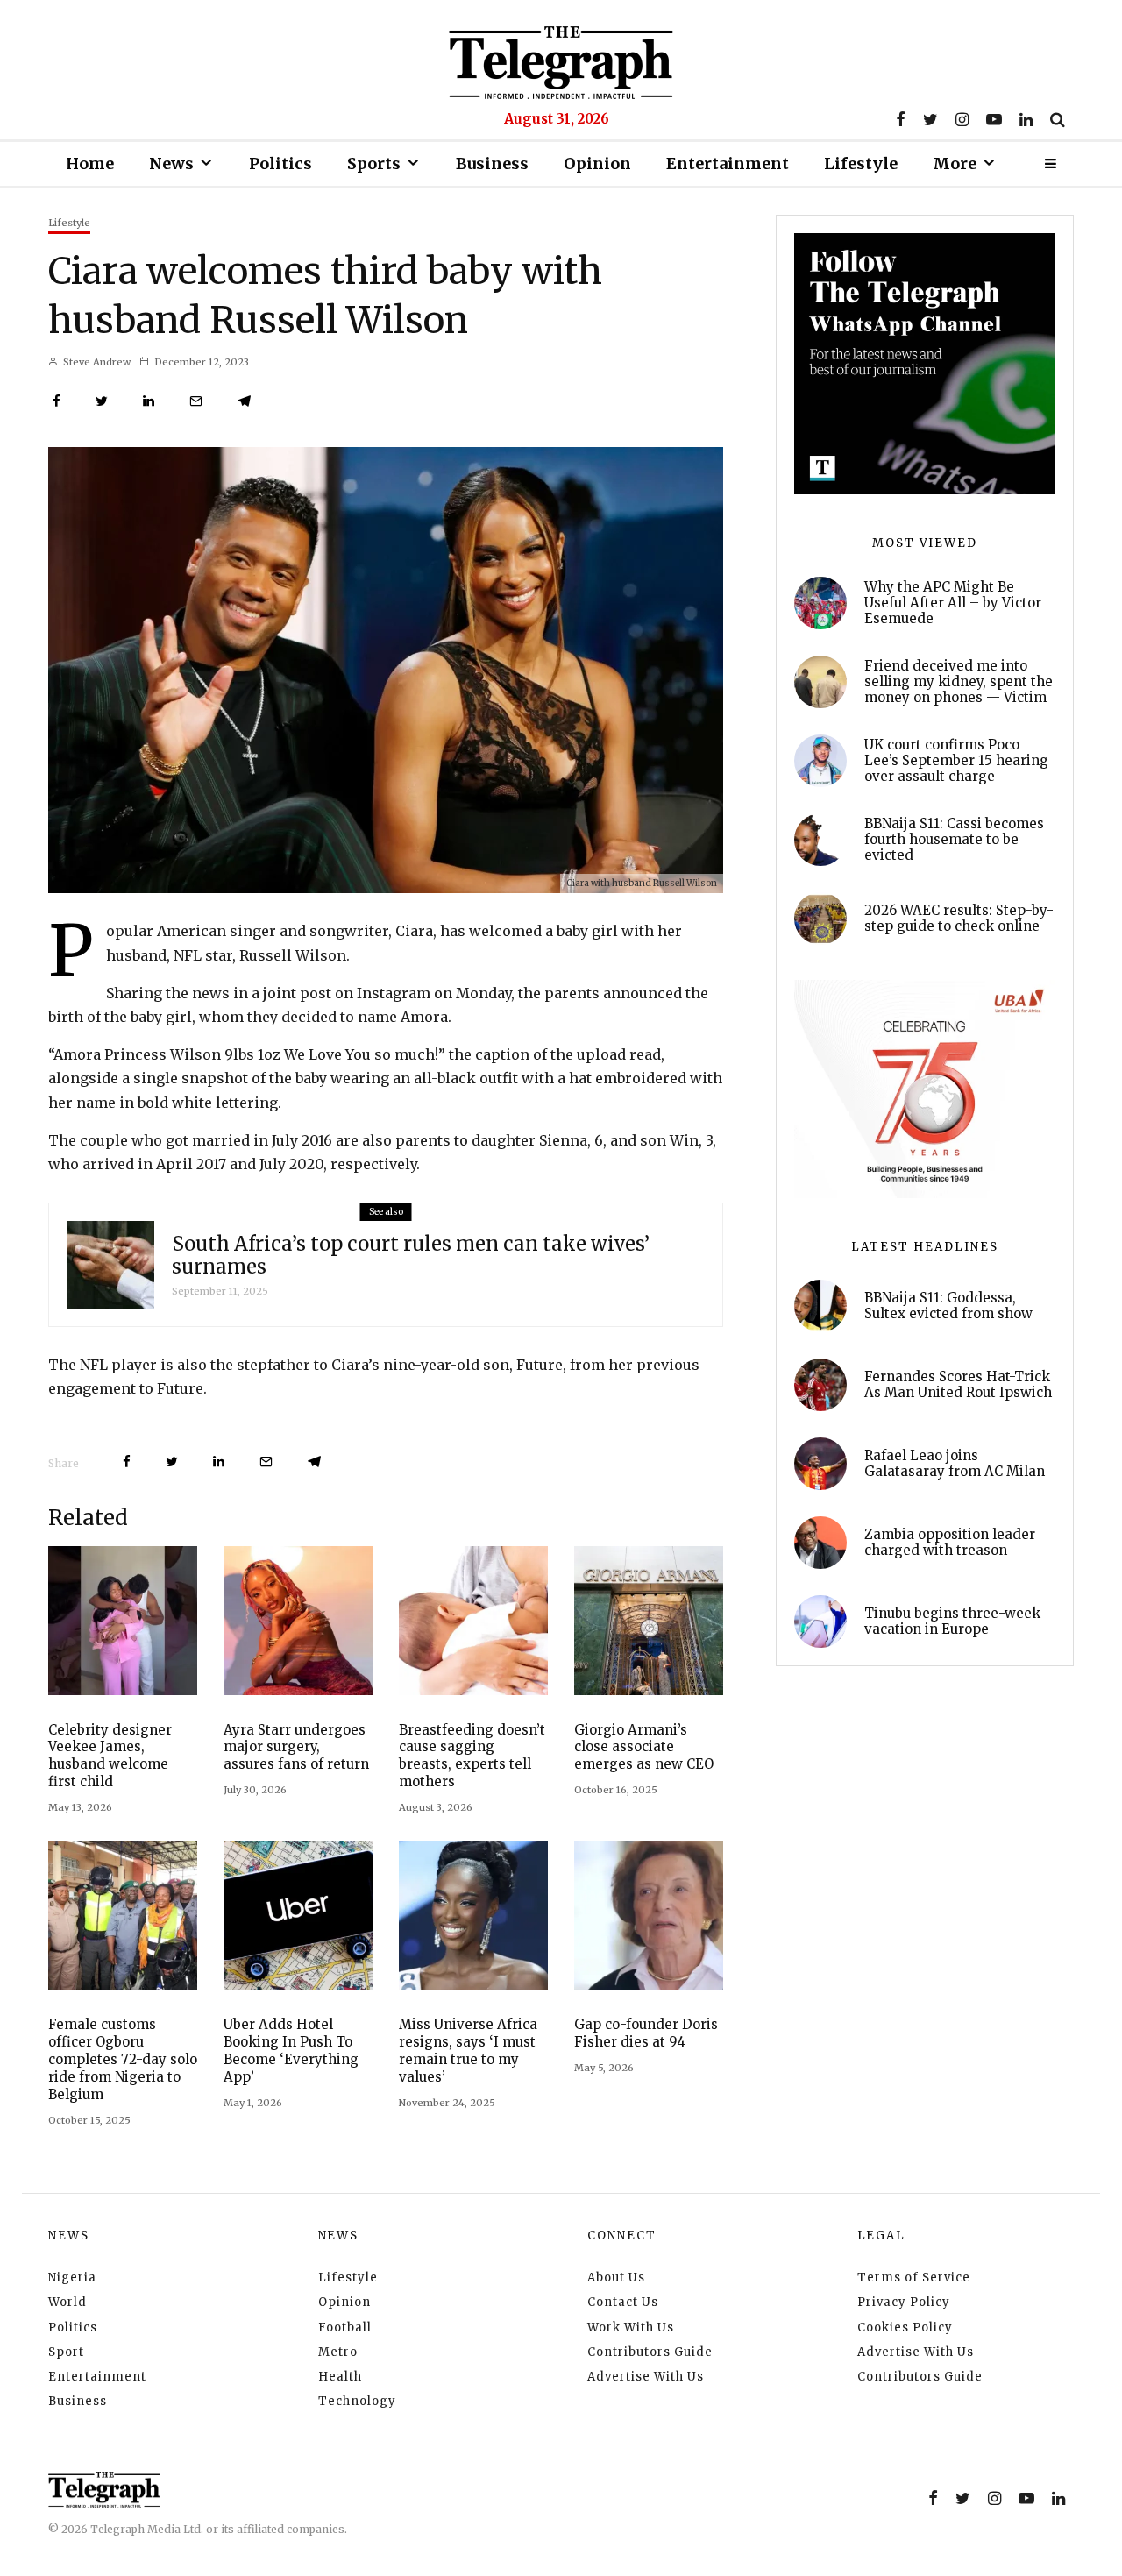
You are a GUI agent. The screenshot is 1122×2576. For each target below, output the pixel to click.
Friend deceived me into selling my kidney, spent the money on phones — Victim (959, 682)
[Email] (196, 401)
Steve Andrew (96, 362)
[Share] (57, 401)
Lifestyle (861, 163)
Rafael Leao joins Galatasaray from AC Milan (955, 1464)
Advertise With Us (646, 2377)
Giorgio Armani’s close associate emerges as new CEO (644, 1747)
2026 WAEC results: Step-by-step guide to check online (959, 919)
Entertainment (728, 163)
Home (90, 163)
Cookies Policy (905, 2328)
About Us (616, 2278)
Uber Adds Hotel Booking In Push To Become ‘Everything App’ (291, 2051)
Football (345, 2328)
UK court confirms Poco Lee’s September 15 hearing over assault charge (956, 761)
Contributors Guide (650, 2352)
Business (492, 163)
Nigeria (72, 2278)
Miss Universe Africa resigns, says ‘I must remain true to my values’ (468, 2051)
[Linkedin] (1026, 119)
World (67, 2302)
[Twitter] (930, 119)
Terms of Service (914, 2278)
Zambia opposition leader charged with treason (950, 1543)
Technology (357, 2401)
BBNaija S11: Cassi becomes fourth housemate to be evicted (954, 840)
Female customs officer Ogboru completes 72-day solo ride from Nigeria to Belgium (123, 2059)
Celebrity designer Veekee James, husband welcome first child (110, 1756)
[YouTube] (994, 119)
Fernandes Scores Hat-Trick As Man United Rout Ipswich (958, 1385)
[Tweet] (102, 401)
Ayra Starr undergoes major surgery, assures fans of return (296, 1747)
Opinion (597, 163)
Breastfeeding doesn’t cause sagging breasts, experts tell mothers (472, 1756)
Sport (66, 2352)
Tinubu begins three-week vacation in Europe (952, 1622)
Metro (338, 2352)
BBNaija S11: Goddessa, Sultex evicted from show (948, 1306)
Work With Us (631, 2328)
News (171, 163)
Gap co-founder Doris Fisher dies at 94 (646, 2033)
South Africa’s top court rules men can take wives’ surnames (411, 1256)
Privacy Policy (904, 2302)
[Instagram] (962, 119)
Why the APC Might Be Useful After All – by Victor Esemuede (953, 603)
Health (340, 2377)
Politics (280, 163)
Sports (374, 163)
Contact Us (623, 2302)
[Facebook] (901, 119)
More (955, 163)
